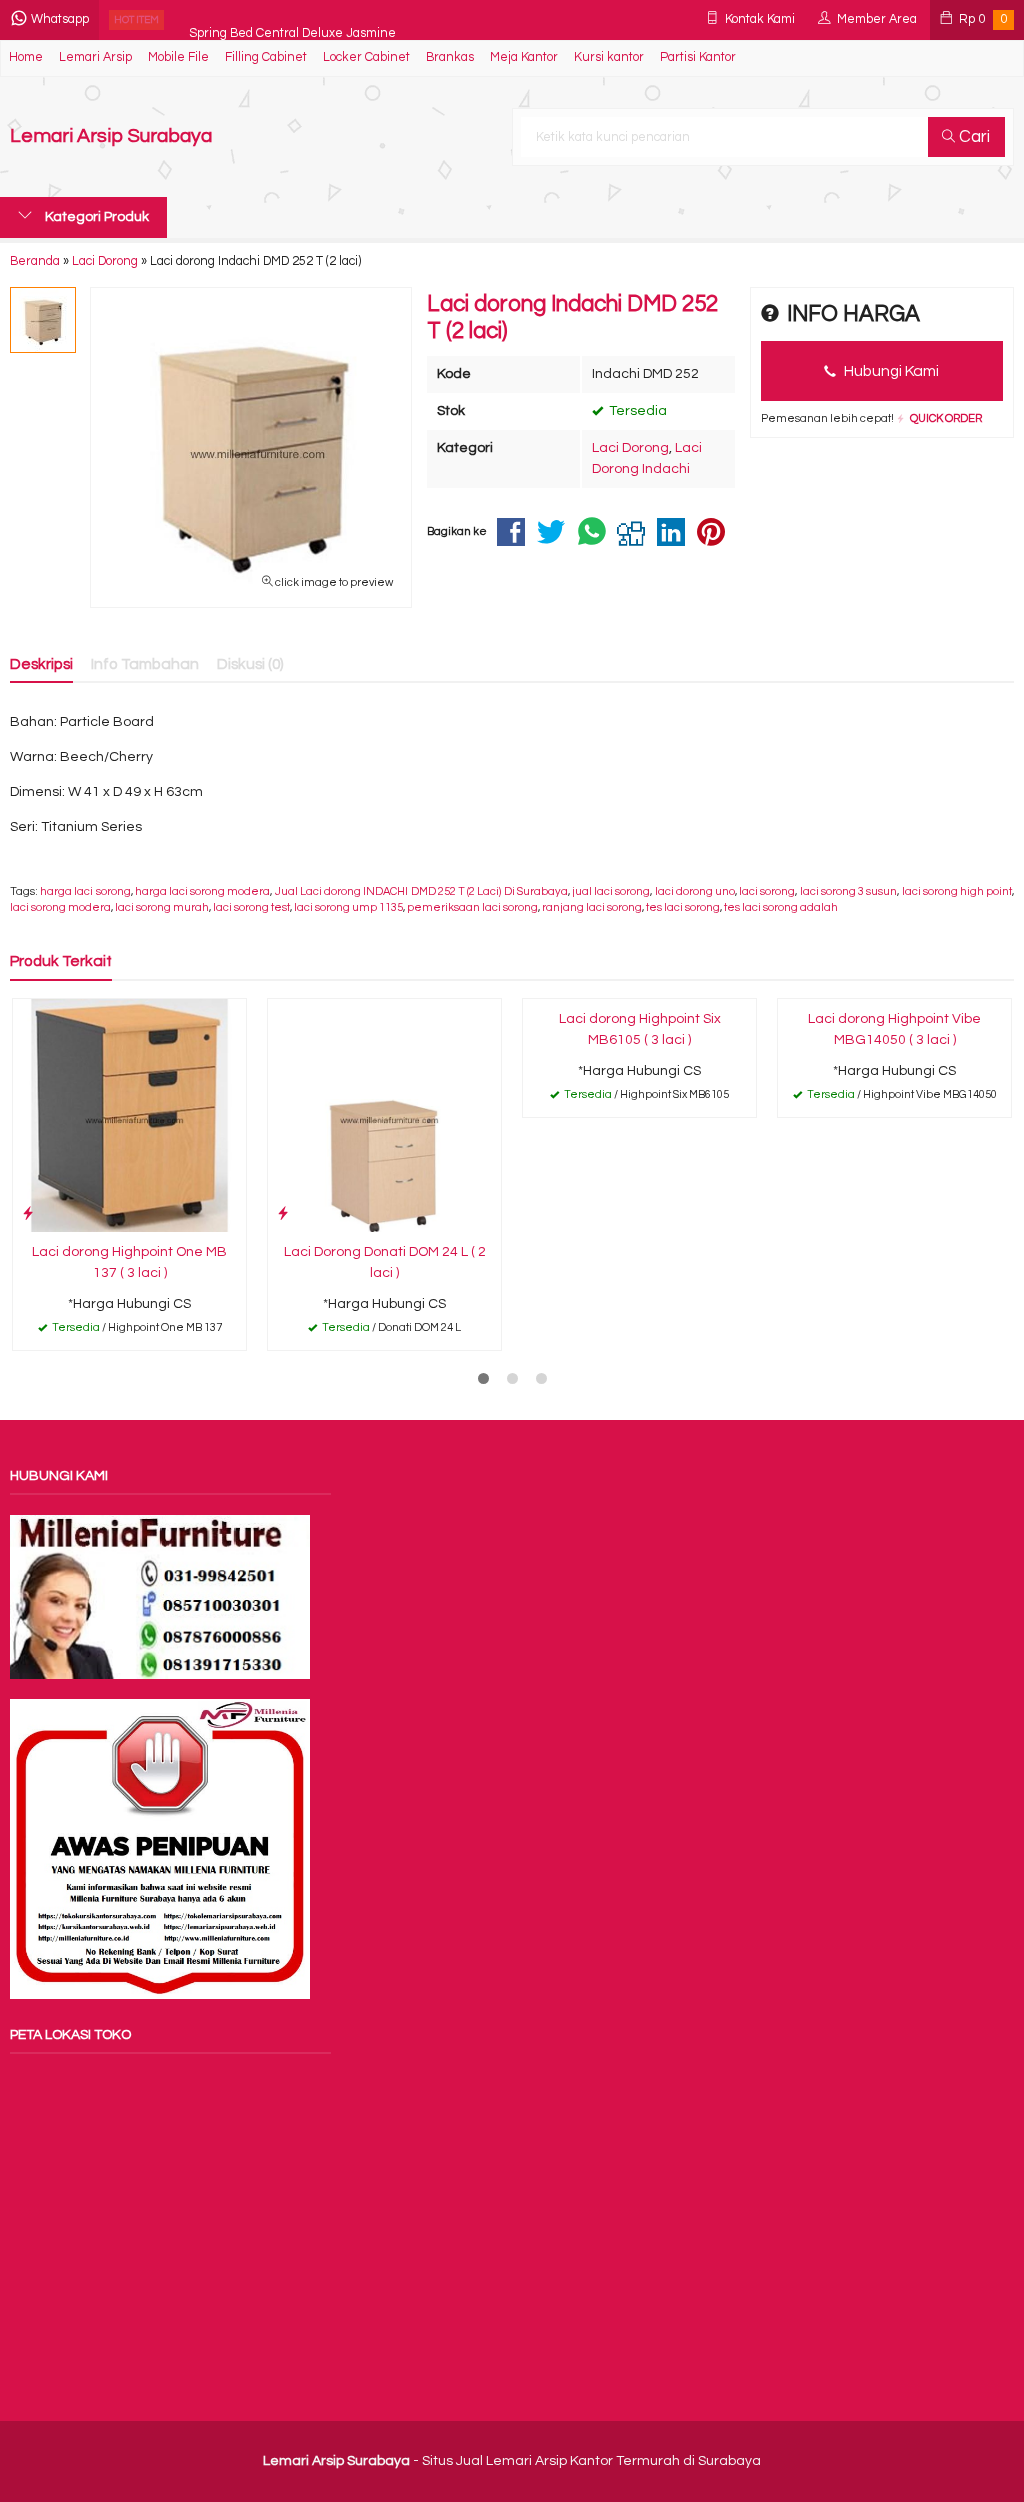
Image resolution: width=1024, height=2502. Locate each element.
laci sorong (767, 891)
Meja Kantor (524, 57)
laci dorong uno (695, 891)
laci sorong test (251, 907)
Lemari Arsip (95, 57)
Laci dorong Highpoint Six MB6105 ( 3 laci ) (640, 1029)
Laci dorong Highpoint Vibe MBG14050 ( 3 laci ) (894, 1029)
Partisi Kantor (698, 57)
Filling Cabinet (266, 57)
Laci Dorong (630, 448)
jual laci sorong (611, 891)
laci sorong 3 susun (849, 891)
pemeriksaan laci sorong (472, 907)
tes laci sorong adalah (781, 907)
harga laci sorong (85, 891)
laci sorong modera (60, 907)
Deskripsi (41, 664)
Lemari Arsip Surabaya (111, 136)
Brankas (450, 57)
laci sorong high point (957, 891)
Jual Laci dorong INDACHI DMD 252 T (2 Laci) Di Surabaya (421, 891)
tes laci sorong (683, 907)
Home (26, 57)
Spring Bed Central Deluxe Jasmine (292, 19)
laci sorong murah (162, 907)
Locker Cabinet (366, 57)
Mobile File (178, 57)
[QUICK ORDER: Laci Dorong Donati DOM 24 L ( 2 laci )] (283, 1213)
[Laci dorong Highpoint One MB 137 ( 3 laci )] (129, 1115)
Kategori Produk (95, 217)
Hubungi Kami (890, 371)
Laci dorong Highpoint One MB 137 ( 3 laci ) (129, 1262)
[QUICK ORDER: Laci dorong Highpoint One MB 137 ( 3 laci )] (28, 1213)
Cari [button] (972, 137)
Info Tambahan (145, 664)
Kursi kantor (609, 57)
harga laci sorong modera (203, 891)
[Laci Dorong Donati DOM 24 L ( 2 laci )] (384, 1115)
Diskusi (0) (250, 664)
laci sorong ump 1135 (348, 907)
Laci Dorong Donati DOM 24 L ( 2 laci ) (385, 1262)
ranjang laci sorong (592, 907)
